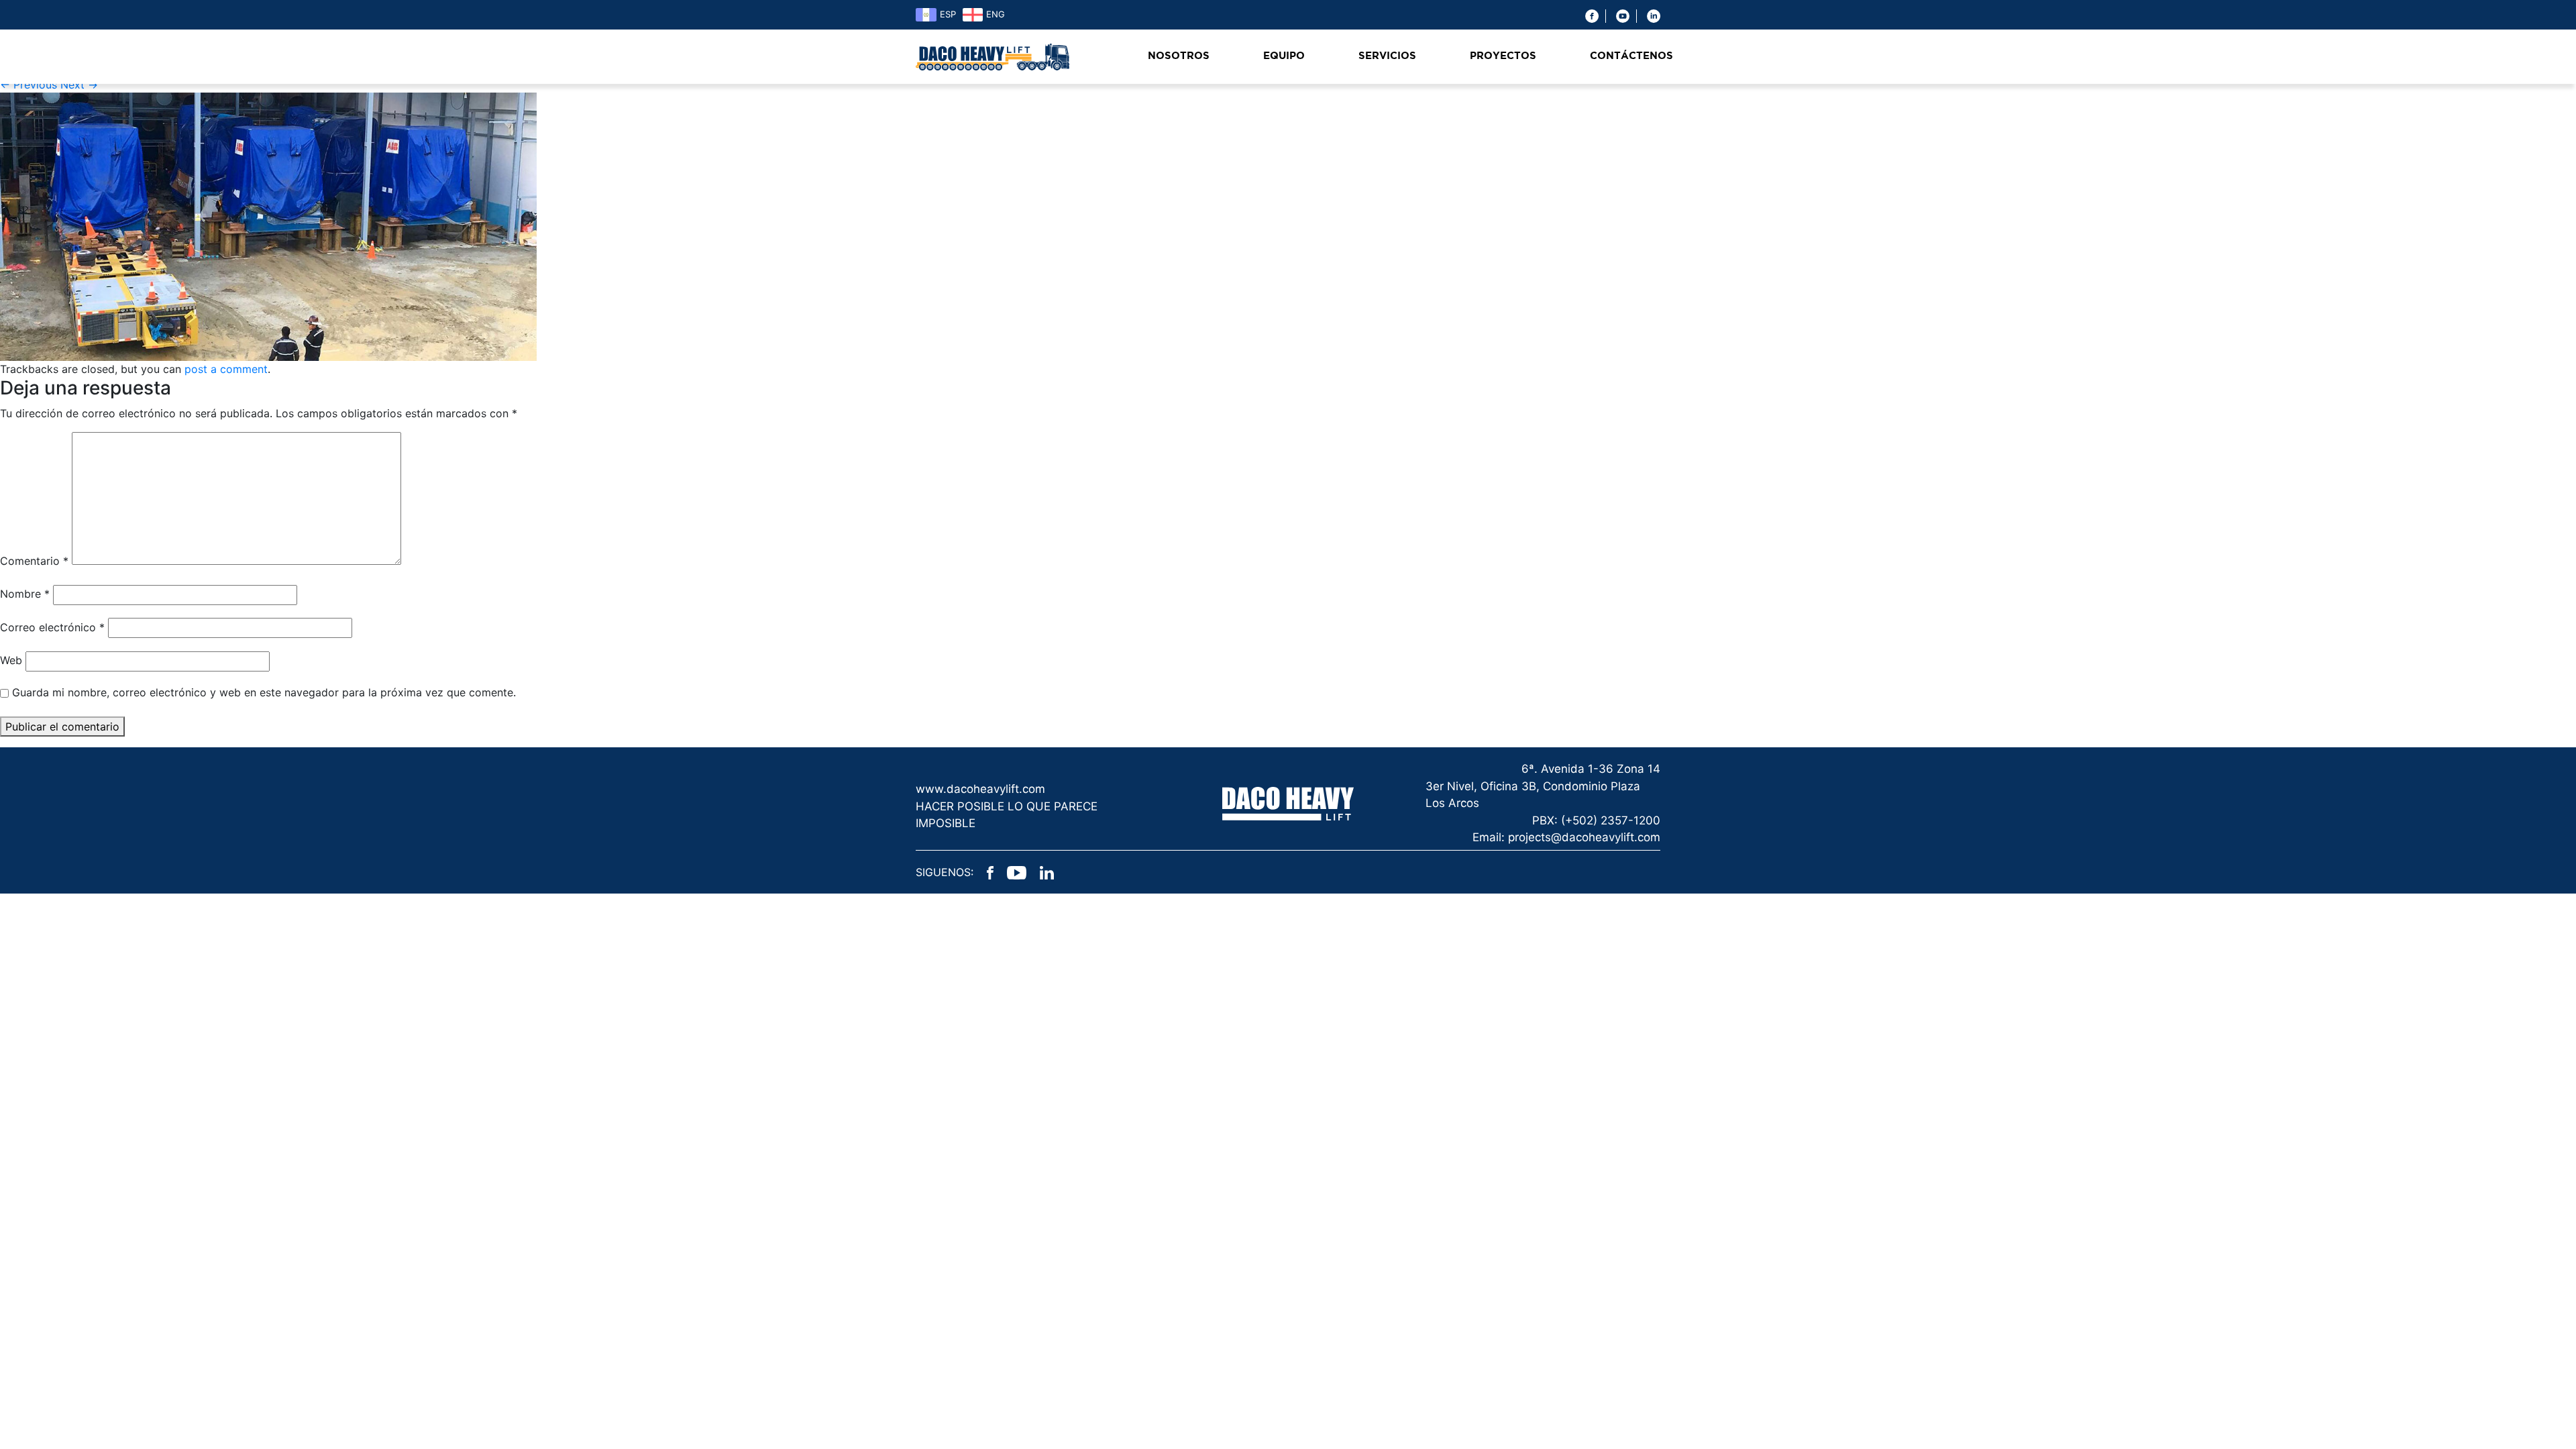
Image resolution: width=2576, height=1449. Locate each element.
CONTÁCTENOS (1631, 56)
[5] (268, 226)
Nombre (25, 594)
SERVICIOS (1387, 56)
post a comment (226, 369)
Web (11, 660)
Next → (79, 85)
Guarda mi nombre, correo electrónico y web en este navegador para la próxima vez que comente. (264, 692)
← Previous (29, 85)
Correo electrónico (52, 627)
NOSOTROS (1179, 56)
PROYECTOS (1503, 56)
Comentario (34, 561)
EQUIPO (1284, 56)
